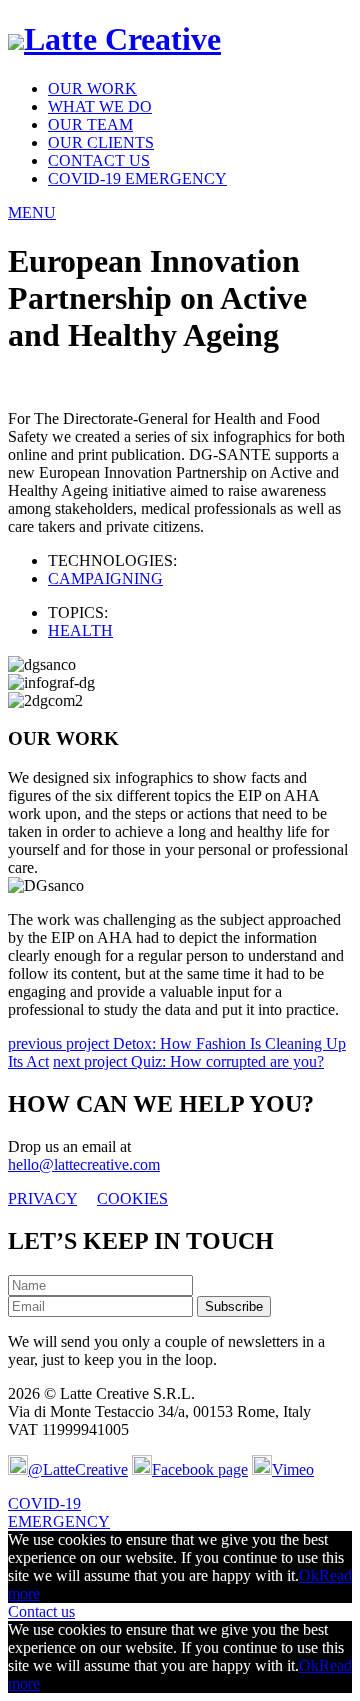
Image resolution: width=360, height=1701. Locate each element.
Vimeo (293, 1469)
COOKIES (132, 1198)
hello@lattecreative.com (84, 1164)
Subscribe (234, 1306)
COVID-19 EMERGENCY (137, 178)
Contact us (41, 1611)
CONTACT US (99, 160)
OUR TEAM (90, 124)
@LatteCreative (78, 1469)
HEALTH (80, 630)
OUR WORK (92, 88)
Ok (309, 1575)
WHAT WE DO (100, 106)
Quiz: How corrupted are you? (188, 1061)
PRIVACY (42, 1198)
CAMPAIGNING (105, 578)
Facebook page (200, 1469)
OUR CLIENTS (101, 142)
